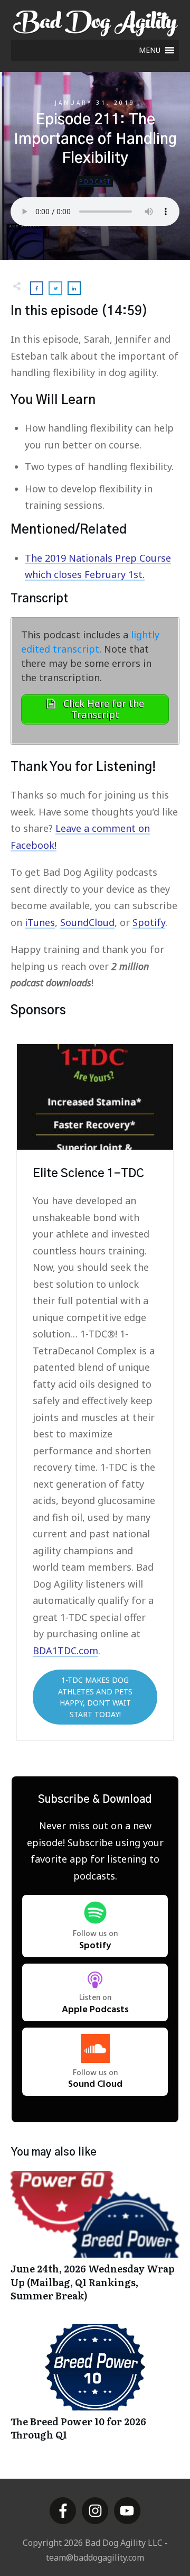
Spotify (149, 922)
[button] (150, 50)
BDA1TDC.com (65, 1651)
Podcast (95, 181)
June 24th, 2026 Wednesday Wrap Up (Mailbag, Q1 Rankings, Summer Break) (95, 2242)
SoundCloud (87, 922)
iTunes (40, 922)
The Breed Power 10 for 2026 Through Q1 (95, 2388)
